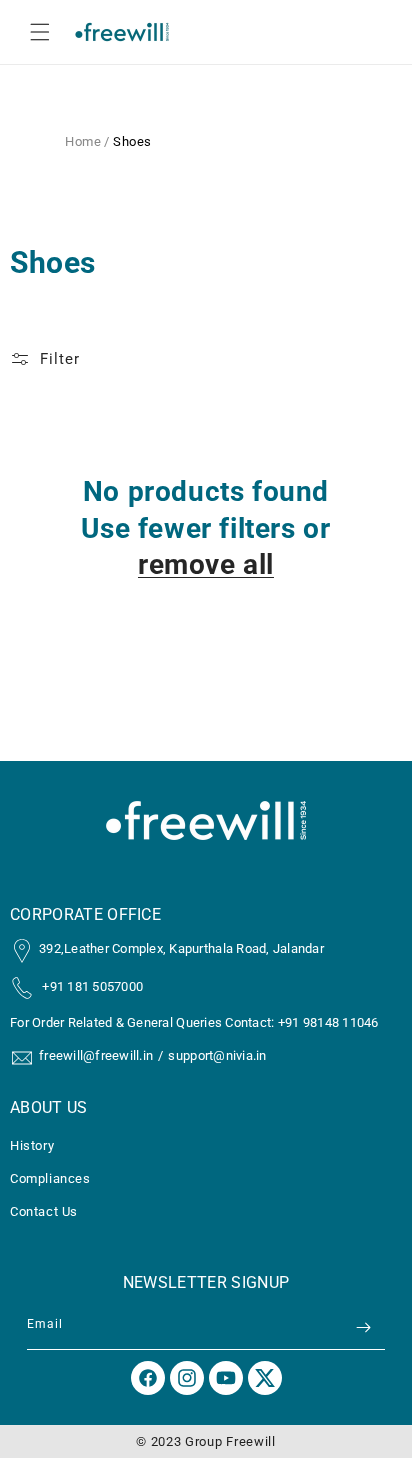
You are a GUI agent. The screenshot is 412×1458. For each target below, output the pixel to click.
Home (83, 141)
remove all (206, 564)
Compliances (50, 1178)
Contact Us (44, 1211)
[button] (40, 32)
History (32, 1145)
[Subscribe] (363, 1327)
